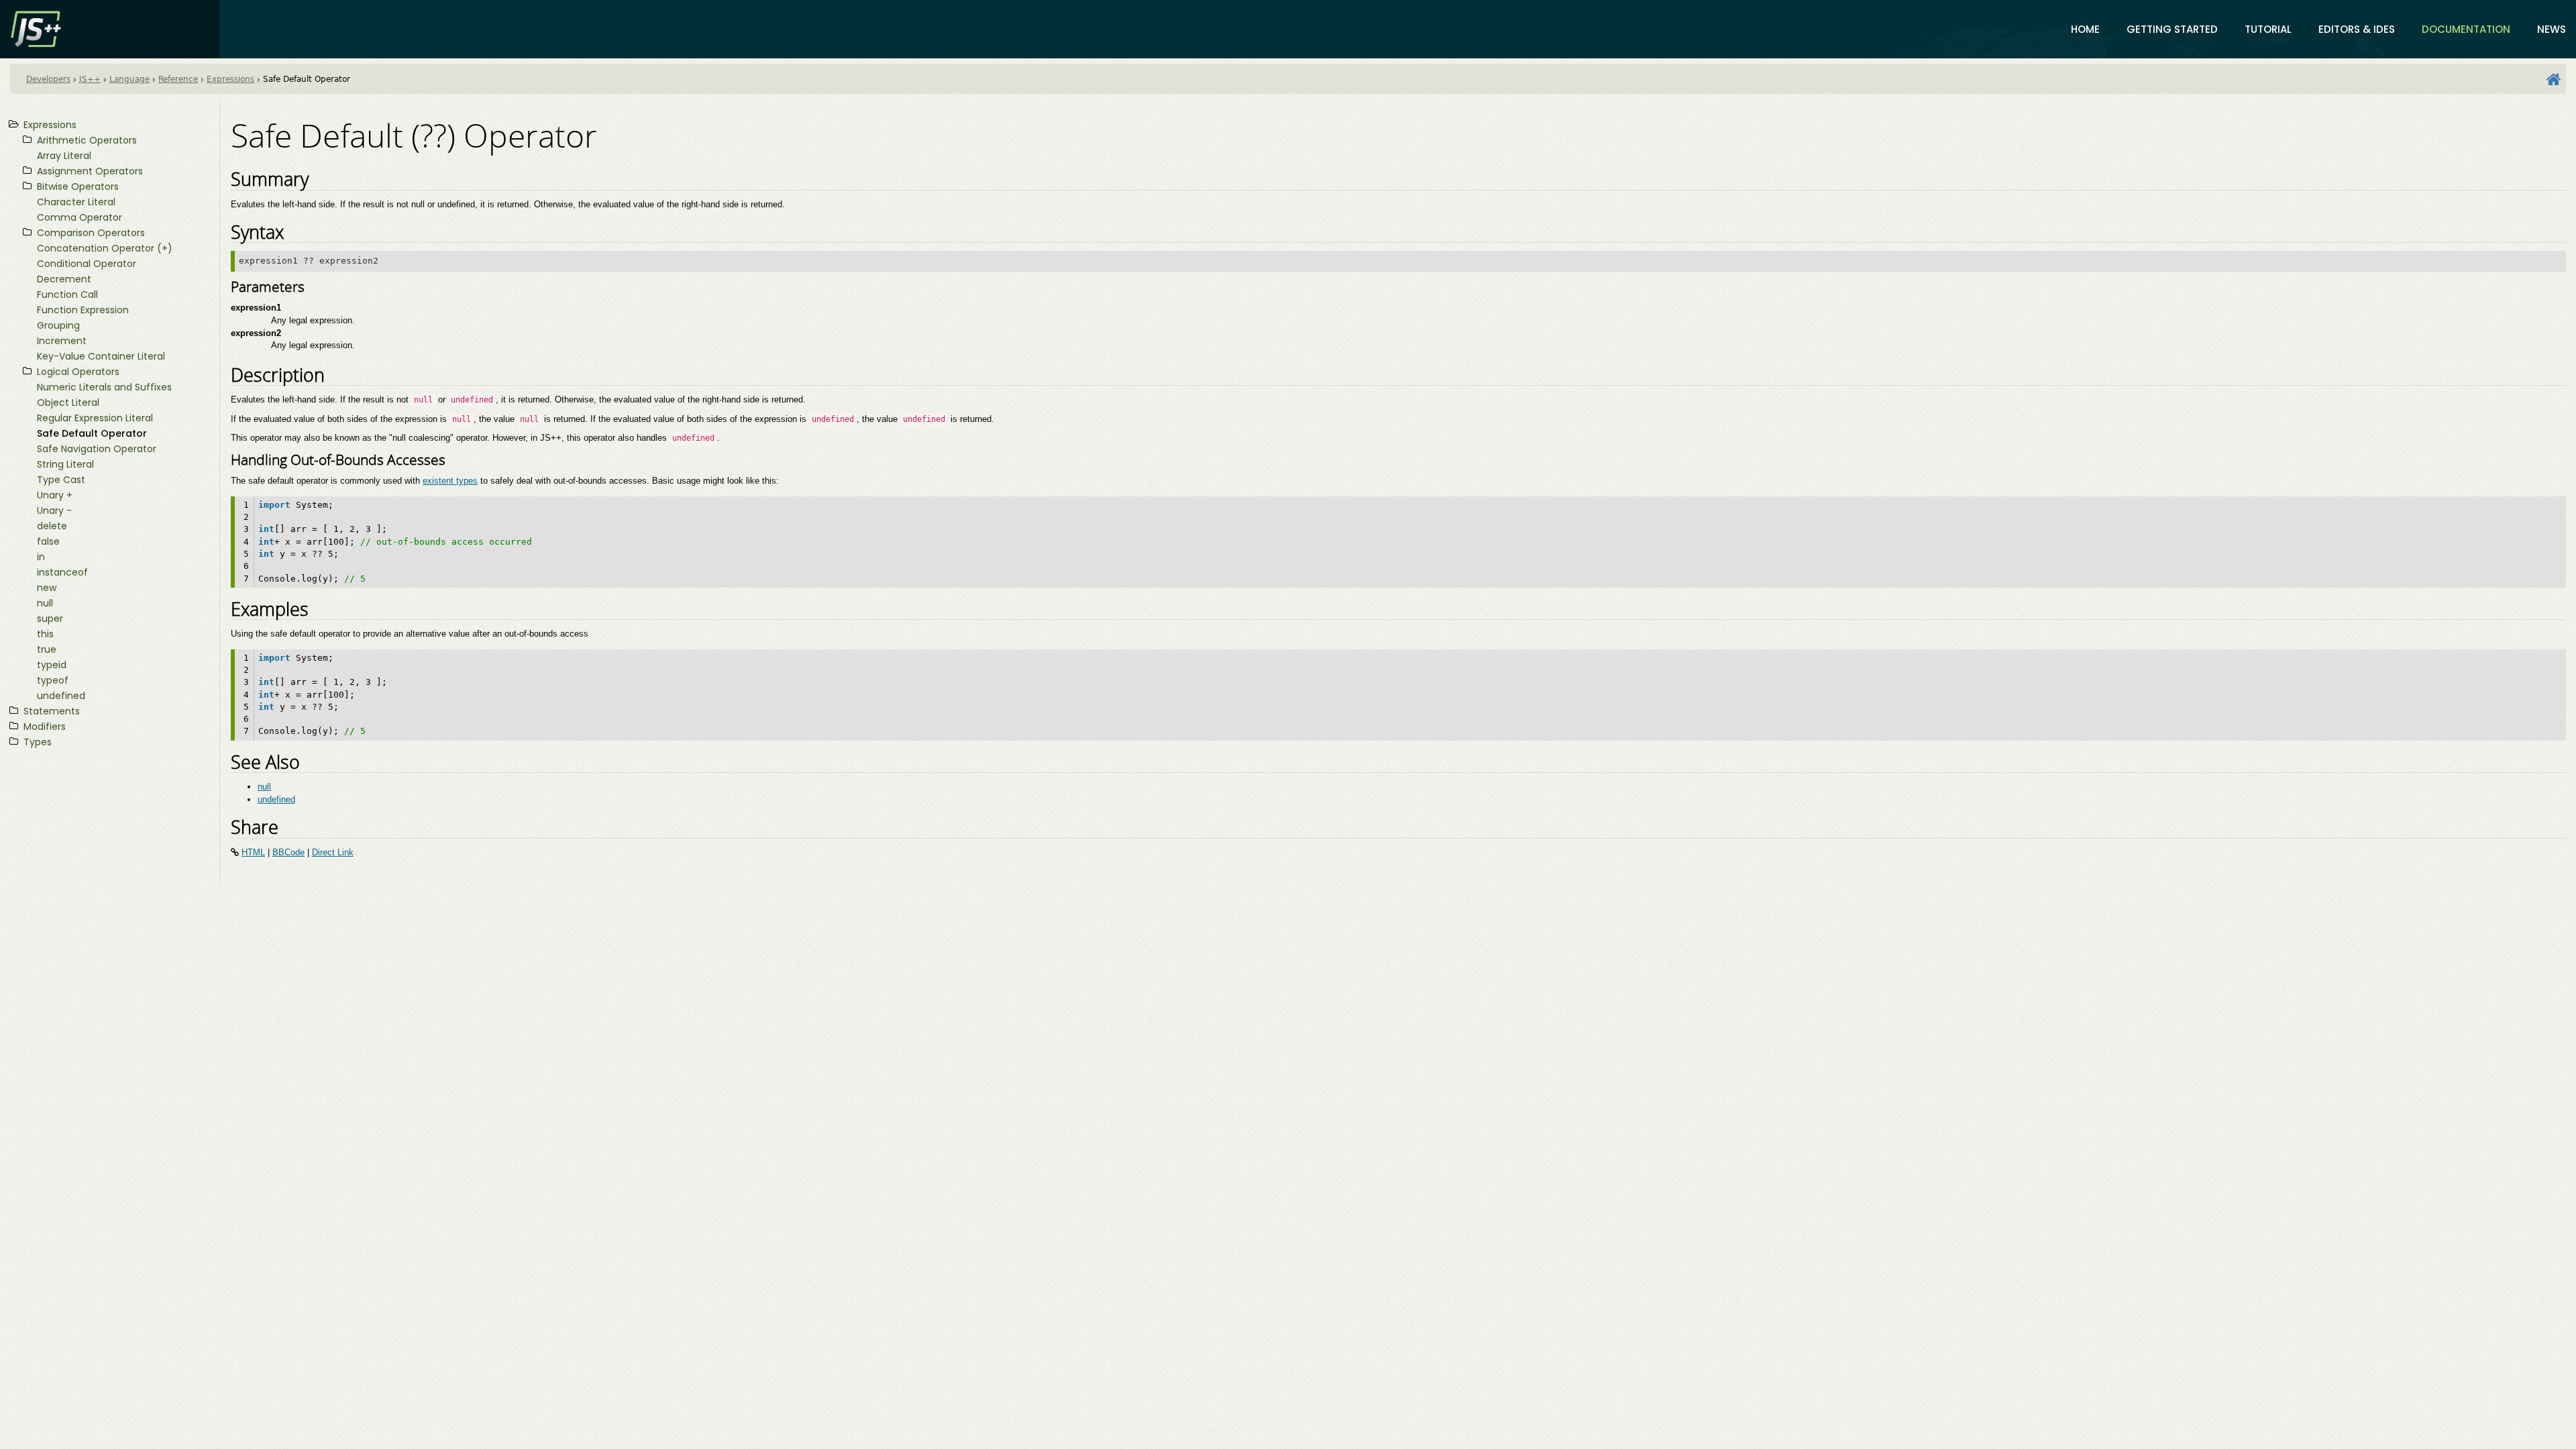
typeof (53, 680)
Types (38, 742)
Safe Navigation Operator (97, 449)
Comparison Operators (91, 233)
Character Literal (76, 202)
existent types (450, 481)
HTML (253, 852)
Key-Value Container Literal (101, 356)
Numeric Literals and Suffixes (104, 387)
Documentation (2466, 29)
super (50, 619)
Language (129, 79)
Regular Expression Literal (95, 418)
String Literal (65, 464)
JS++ (90, 79)
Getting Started (2172, 29)
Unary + (55, 495)
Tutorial (2268, 29)
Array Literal (64, 156)
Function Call (67, 294)
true (47, 649)
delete (52, 526)
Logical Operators (78, 372)
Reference (178, 79)
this (45, 634)
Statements (52, 711)
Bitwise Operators (78, 186)
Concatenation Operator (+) (105, 248)
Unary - (54, 511)
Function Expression (83, 310)
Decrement (64, 279)
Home (2085, 29)
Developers (48, 79)
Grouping (58, 325)
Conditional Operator (87, 264)
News (2552, 29)
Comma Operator (79, 217)
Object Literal (68, 402)
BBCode (288, 852)
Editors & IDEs (2357, 29)
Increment (62, 341)
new (47, 588)
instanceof (62, 572)
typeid (52, 665)
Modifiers (45, 727)
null (45, 603)
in (41, 557)
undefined (61, 696)
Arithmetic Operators (87, 140)
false (48, 541)
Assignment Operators (90, 171)
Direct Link (333, 852)
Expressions (230, 79)
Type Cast (61, 480)
